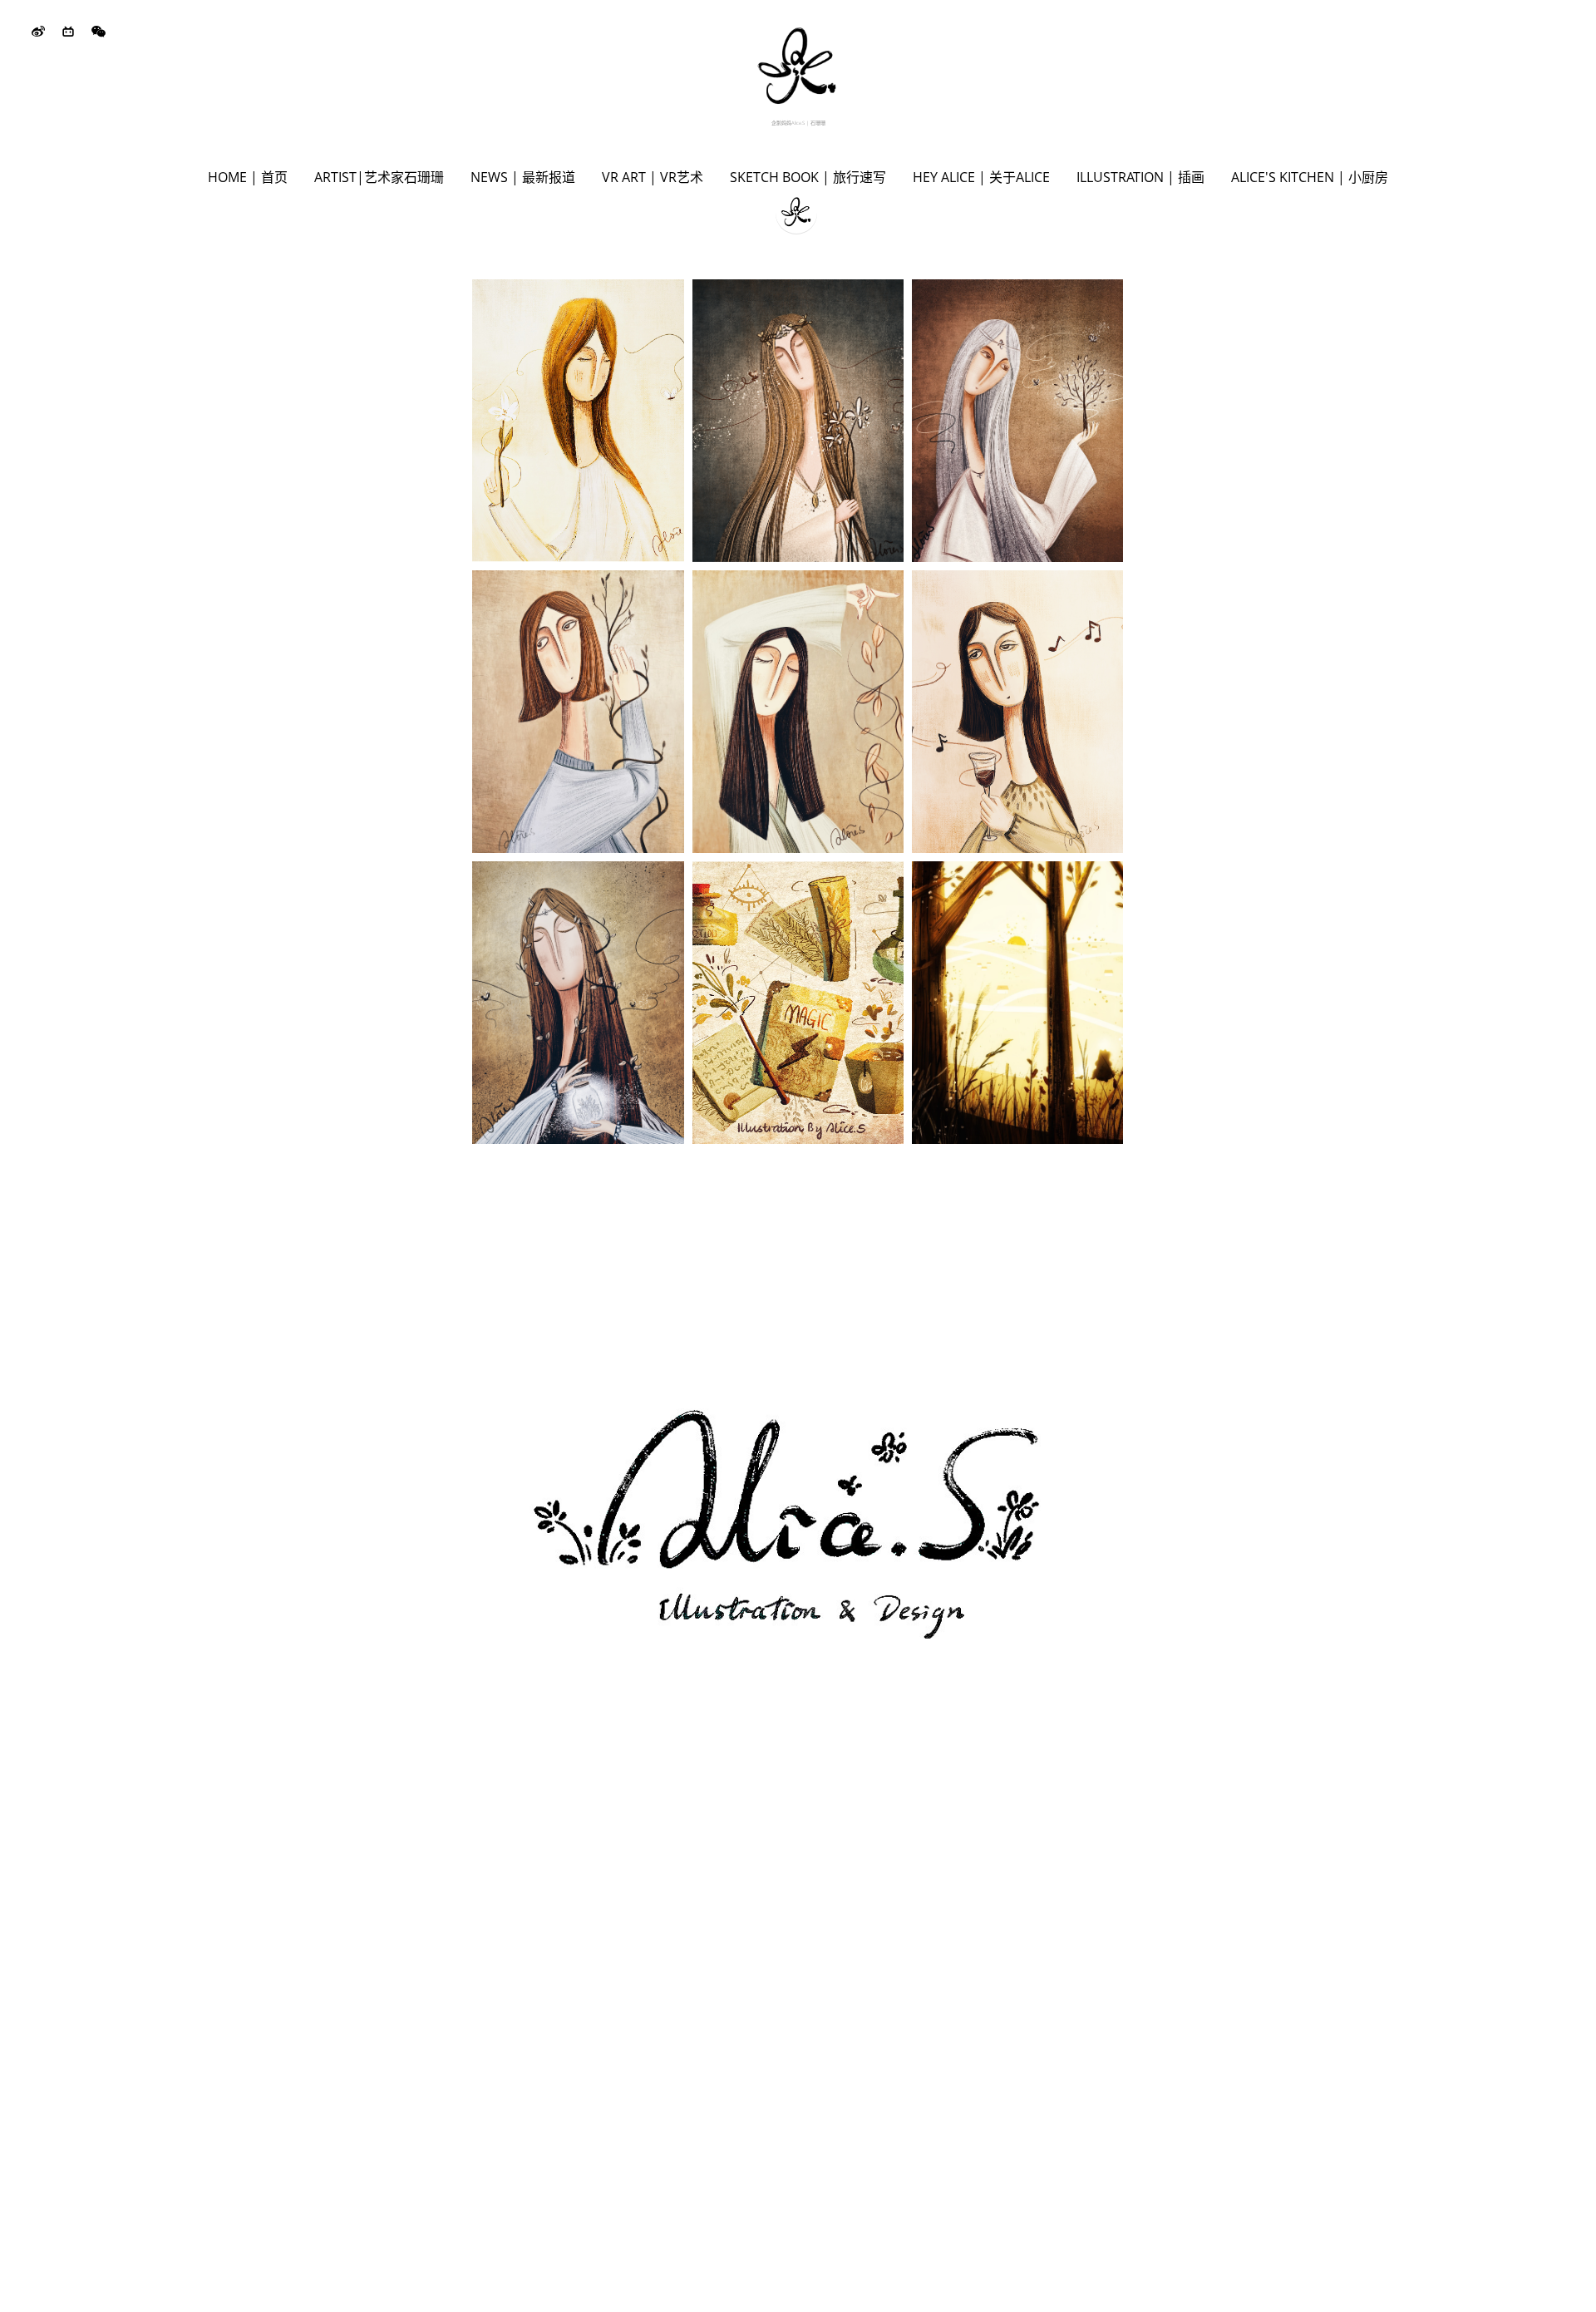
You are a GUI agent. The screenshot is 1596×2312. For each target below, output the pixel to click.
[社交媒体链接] (38, 32)
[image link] (798, 65)
